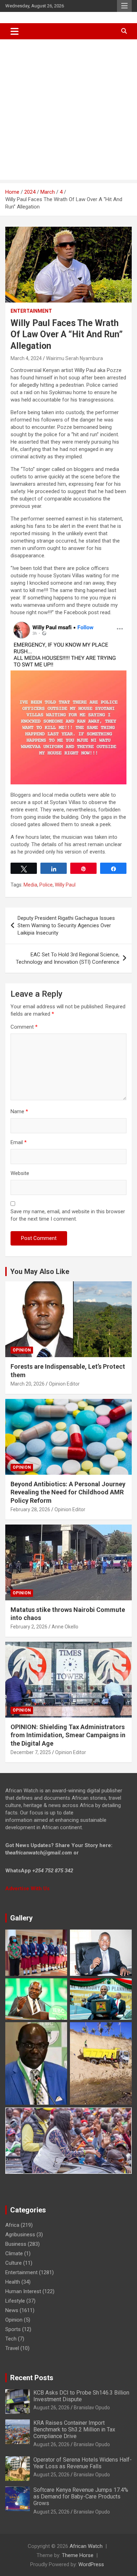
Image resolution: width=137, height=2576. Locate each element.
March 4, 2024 (26, 358)
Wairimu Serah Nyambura (74, 358)
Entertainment (31, 311)
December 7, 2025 (31, 1752)
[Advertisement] (68, 111)
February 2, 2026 (29, 1627)
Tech (11, 2339)
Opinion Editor (64, 1384)
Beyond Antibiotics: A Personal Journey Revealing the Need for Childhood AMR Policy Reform (68, 1492)
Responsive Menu (124, 6)
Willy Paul (65, 885)
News (12, 2310)
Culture (14, 2263)
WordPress (91, 2564)
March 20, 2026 (28, 1384)
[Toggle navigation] (15, 31)
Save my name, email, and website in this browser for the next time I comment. (68, 1215)
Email (19, 1142)
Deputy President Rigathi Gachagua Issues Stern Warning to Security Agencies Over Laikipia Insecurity (66, 925)
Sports (13, 2329)
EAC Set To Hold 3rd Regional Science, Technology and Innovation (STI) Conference (68, 958)
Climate (14, 2253)
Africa (12, 2225)
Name (19, 1111)
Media (30, 885)
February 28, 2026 (30, 1509)
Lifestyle (15, 2301)
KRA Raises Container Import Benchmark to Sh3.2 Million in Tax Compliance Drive (74, 2429)
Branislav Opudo (92, 2408)
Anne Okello (65, 1627)
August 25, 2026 (51, 2475)
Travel (12, 2348)
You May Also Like (40, 1272)
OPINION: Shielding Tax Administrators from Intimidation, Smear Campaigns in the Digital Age (68, 1735)
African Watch (86, 2546)
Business (16, 2244)
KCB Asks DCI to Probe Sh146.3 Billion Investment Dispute (81, 2396)
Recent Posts (32, 2378)
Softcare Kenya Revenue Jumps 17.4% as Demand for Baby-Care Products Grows (81, 2497)
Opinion (22, 1350)
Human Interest (23, 2291)
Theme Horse (78, 2555)
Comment (24, 1027)
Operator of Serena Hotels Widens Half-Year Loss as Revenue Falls (83, 2463)
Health (13, 2282)
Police (46, 885)
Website (20, 1173)
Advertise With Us (27, 1888)
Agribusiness (20, 2235)
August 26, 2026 (51, 2408)
